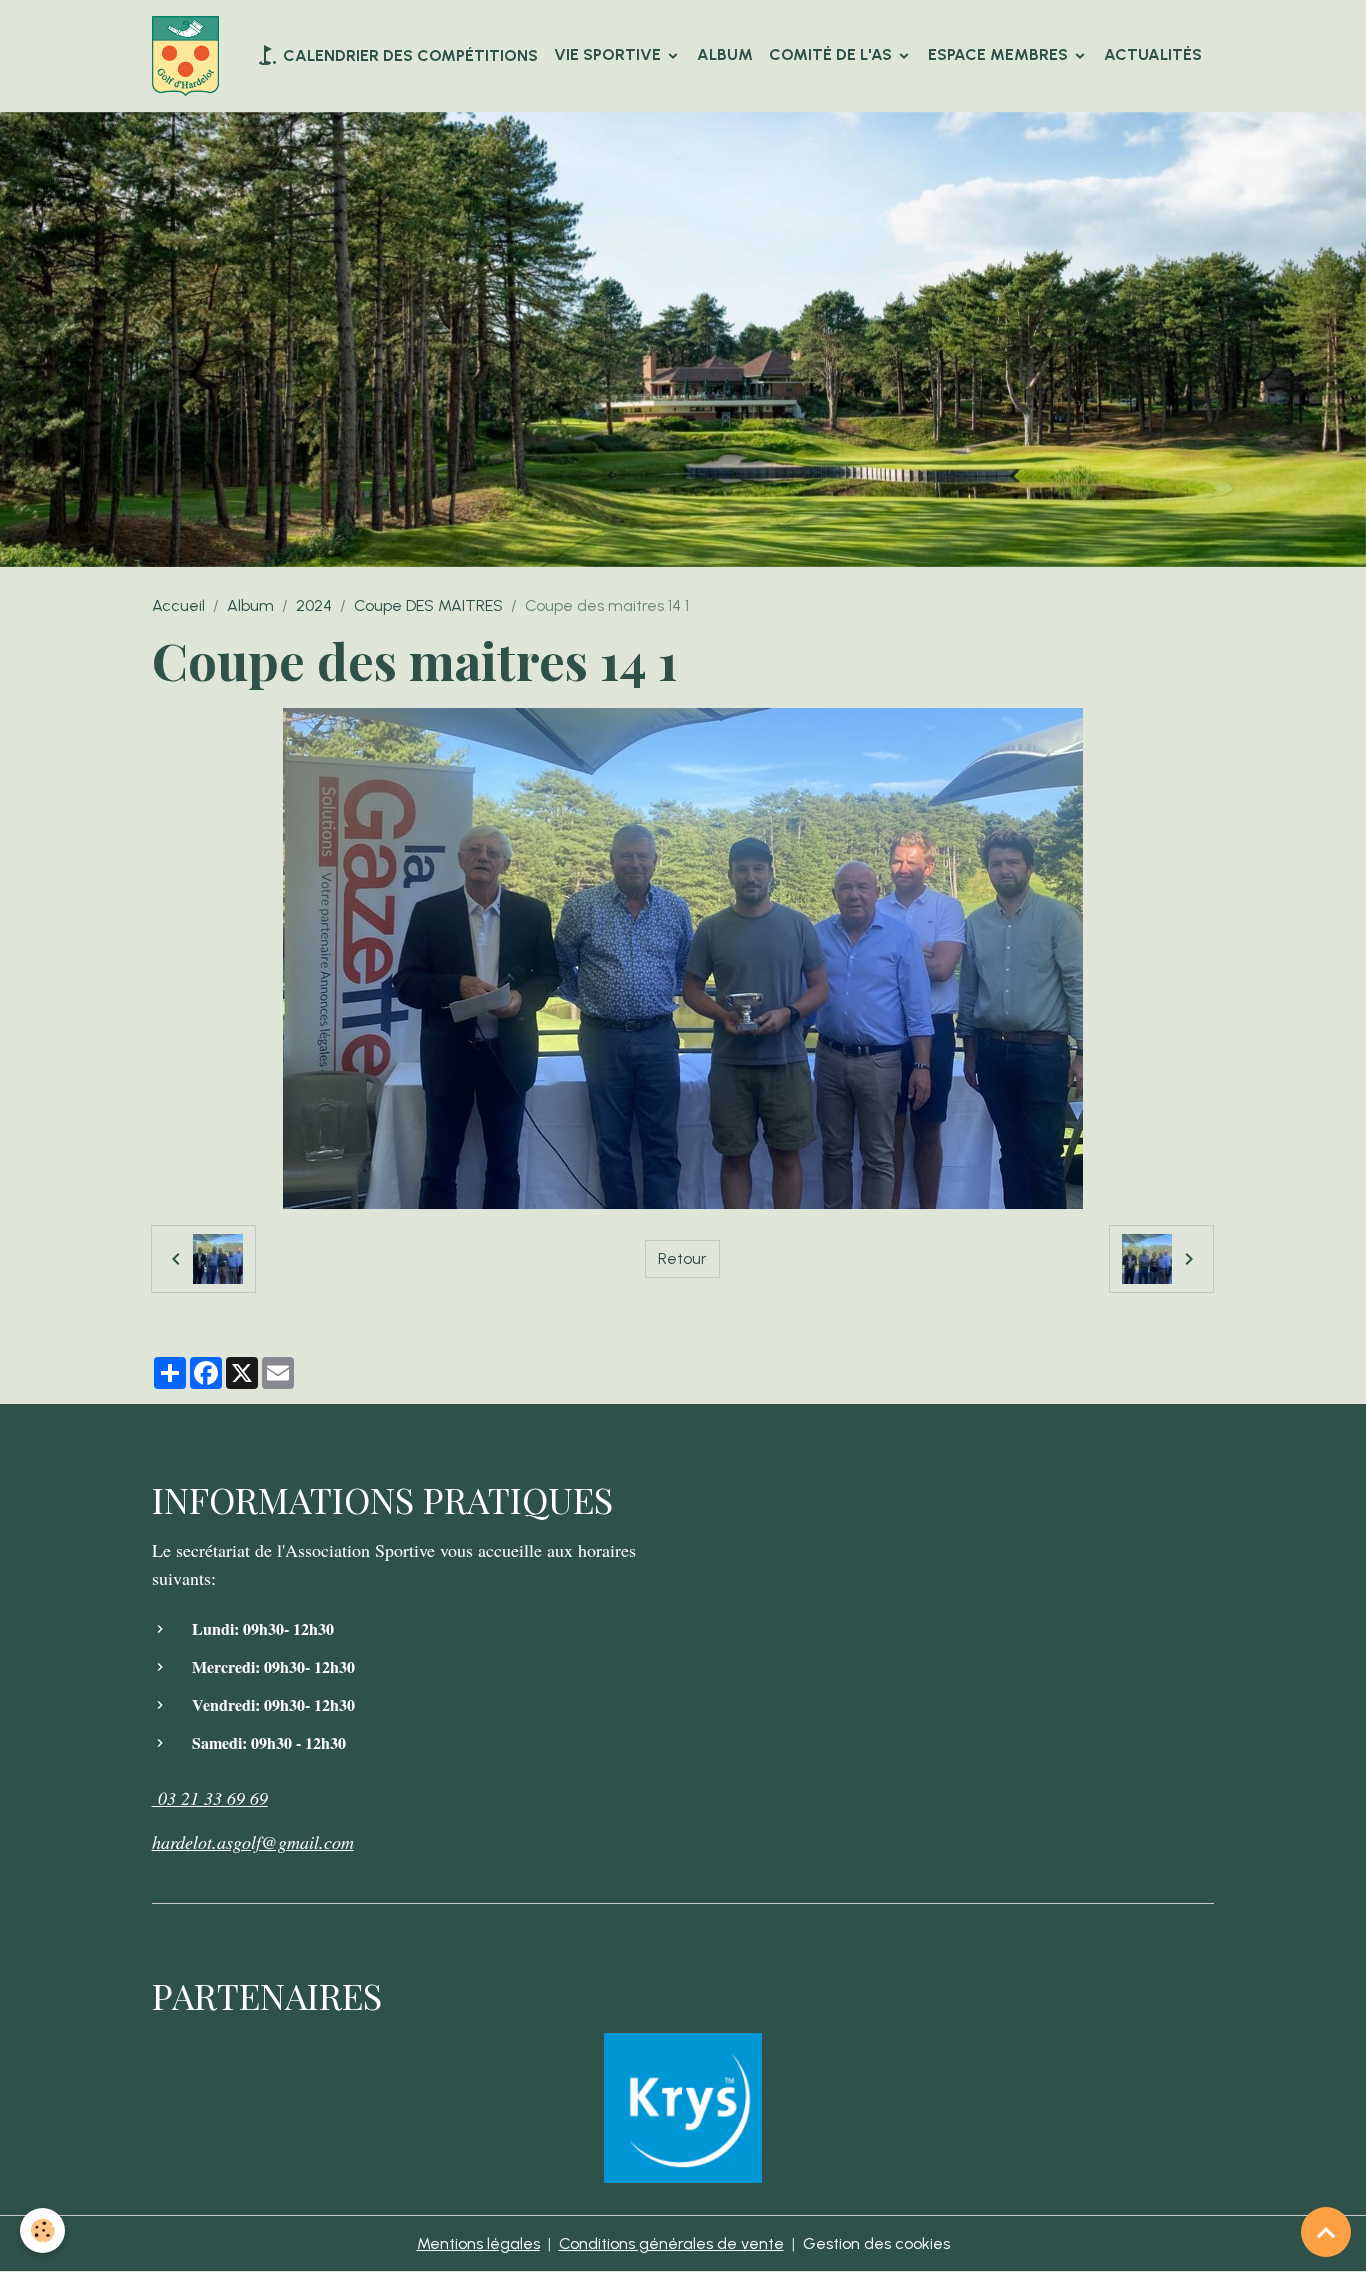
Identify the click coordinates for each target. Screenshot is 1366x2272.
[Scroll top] (1326, 2232)
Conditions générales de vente (671, 2243)
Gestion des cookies (876, 2243)
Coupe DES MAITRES (428, 605)
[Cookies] (42, 2230)
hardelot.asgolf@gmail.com (253, 1842)
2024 (314, 605)
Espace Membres (1000, 54)
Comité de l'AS (832, 54)
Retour (682, 1258)
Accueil (178, 605)
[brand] (189, 56)
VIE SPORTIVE (609, 54)
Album (725, 54)
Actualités (1153, 54)
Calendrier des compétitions (408, 55)
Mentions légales (478, 2243)
